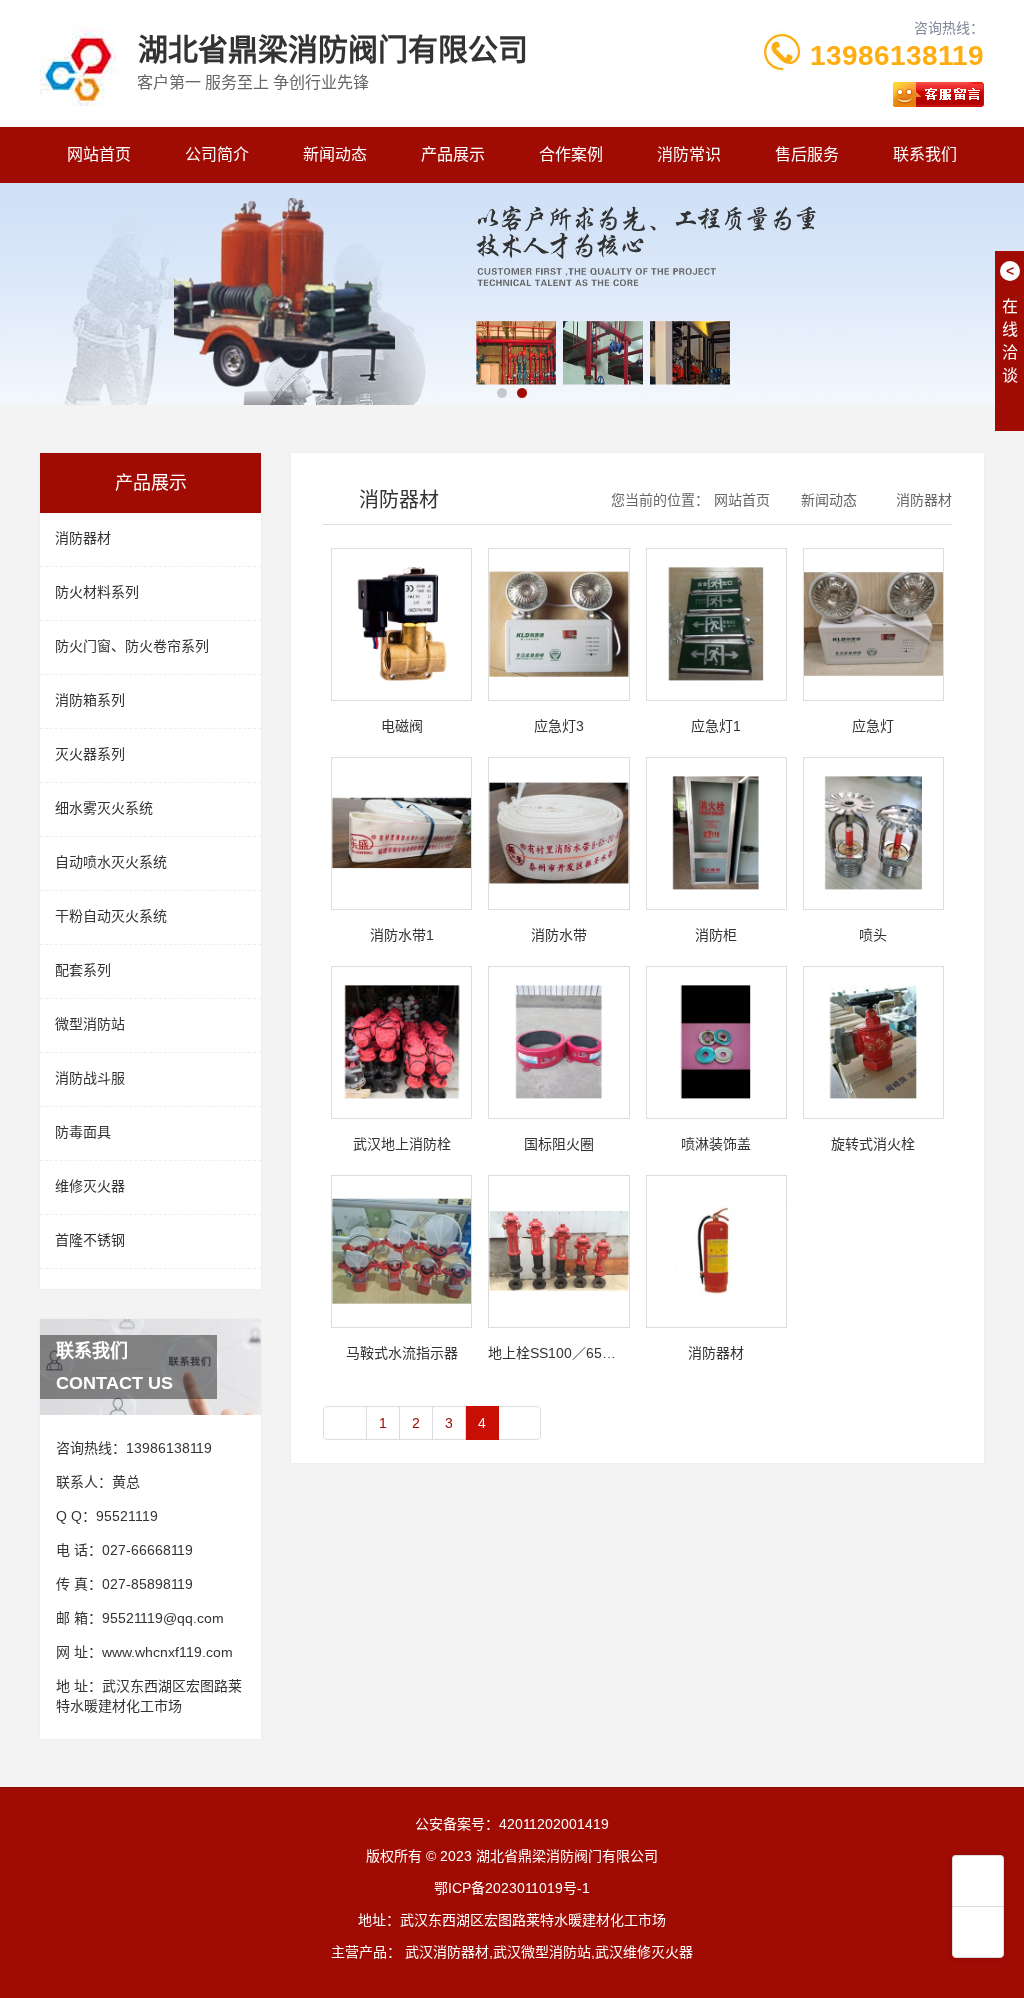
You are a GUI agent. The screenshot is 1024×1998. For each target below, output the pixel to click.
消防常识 (689, 154)
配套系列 (83, 970)
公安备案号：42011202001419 (512, 1824)
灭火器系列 (90, 754)
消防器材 (83, 538)
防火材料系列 (97, 592)
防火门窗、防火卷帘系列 (132, 646)
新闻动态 (335, 154)
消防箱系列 (90, 700)
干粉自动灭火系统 (111, 916)
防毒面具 (83, 1132)
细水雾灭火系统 (104, 808)
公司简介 (217, 154)
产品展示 (453, 154)
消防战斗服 (90, 1078)
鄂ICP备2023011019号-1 (512, 1888)
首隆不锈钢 (90, 1240)
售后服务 (807, 154)
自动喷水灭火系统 (111, 862)
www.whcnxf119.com (167, 1652)
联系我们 (925, 154)
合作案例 (571, 154)
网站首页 (99, 154)
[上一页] (345, 1423)
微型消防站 (90, 1024)
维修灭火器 (90, 1186)
